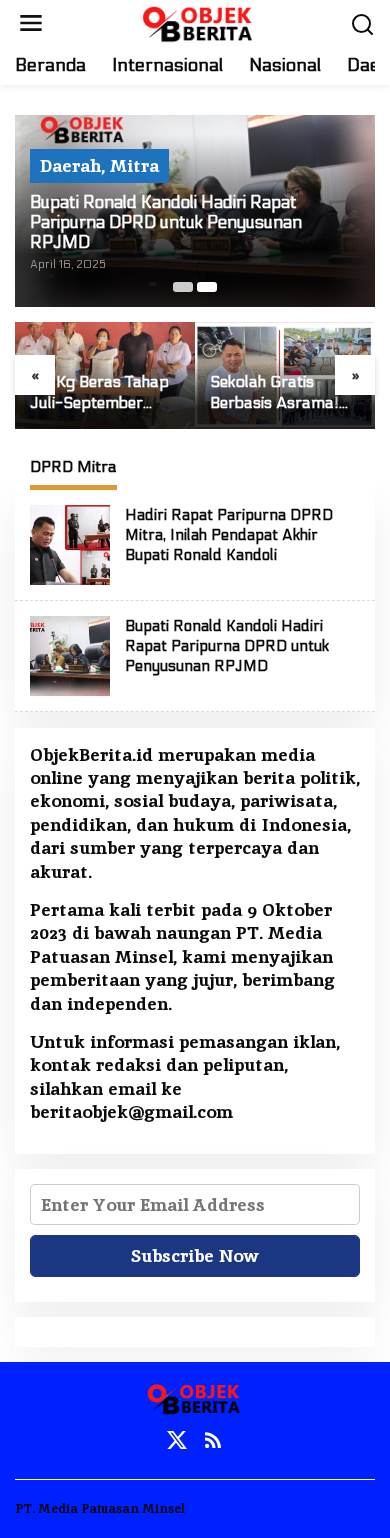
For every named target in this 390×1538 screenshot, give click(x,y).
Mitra (134, 165)
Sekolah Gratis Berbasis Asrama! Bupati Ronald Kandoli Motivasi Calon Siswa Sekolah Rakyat (284, 393)
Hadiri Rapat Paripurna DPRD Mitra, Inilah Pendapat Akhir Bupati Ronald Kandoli (229, 535)
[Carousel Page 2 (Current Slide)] (207, 287)
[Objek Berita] (199, 21)
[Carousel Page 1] (183, 287)
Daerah (70, 165)
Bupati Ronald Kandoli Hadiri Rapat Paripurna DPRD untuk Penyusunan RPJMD (166, 223)
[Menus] (31, 23)
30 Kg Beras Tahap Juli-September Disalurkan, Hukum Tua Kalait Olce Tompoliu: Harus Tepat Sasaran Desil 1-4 (102, 393)
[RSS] (213, 1440)
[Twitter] (177, 1440)
